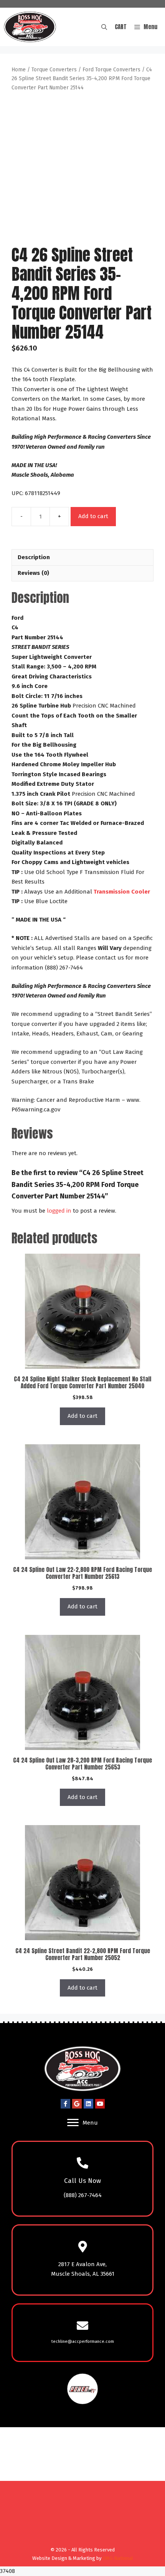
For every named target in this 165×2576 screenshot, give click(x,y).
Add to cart (93, 516)
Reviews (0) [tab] (33, 573)
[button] (104, 27)
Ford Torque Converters (111, 70)
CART (121, 27)
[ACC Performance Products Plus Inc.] (30, 27)
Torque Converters (54, 70)
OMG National (118, 2558)
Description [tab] (34, 557)
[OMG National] (81, 2540)
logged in (59, 1211)
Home (19, 70)
